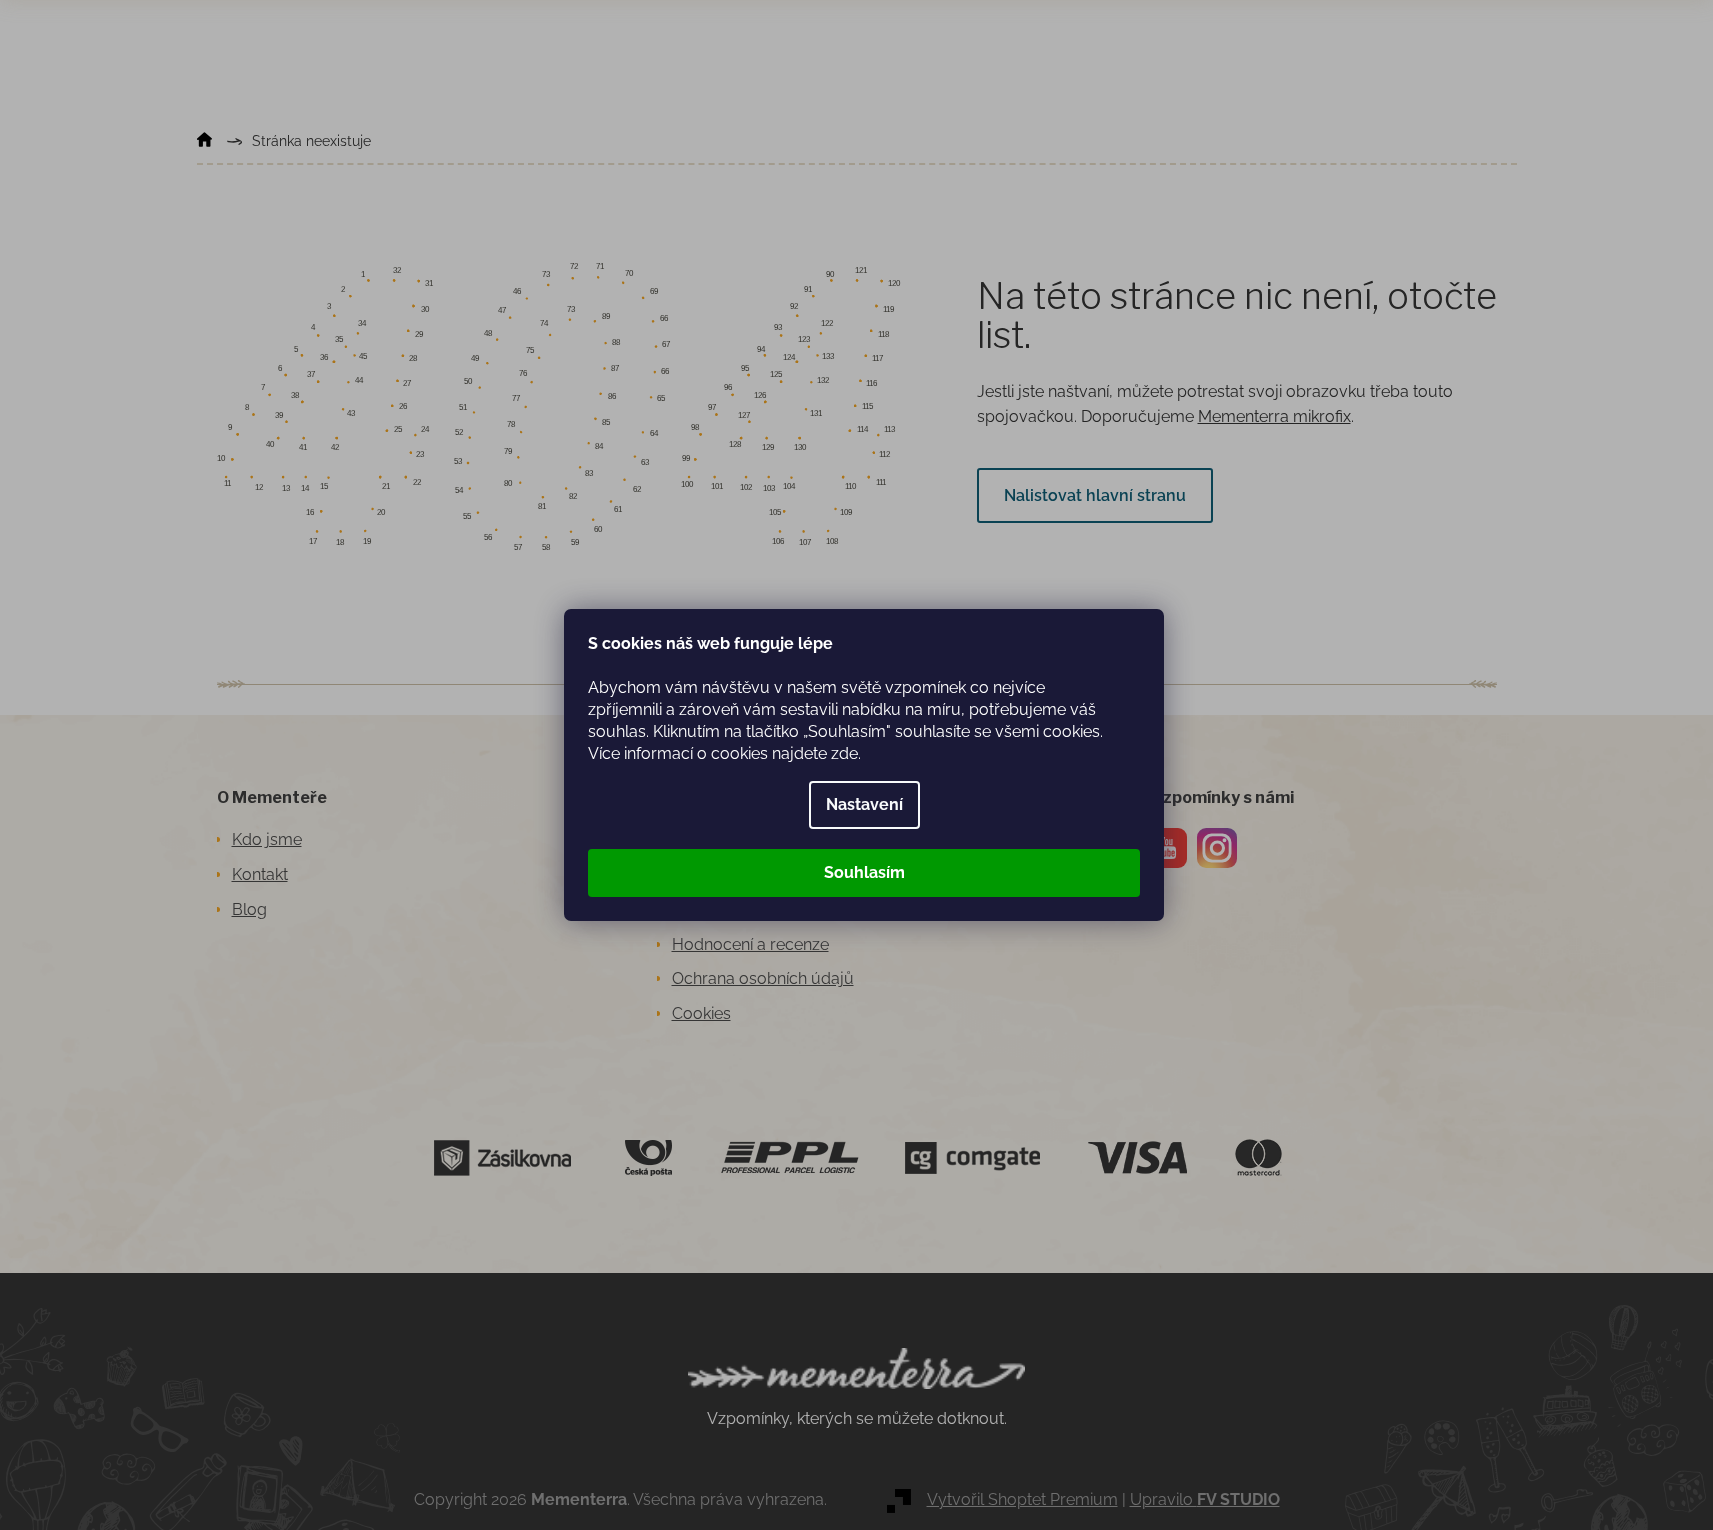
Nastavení (864, 804)
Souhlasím (864, 872)
